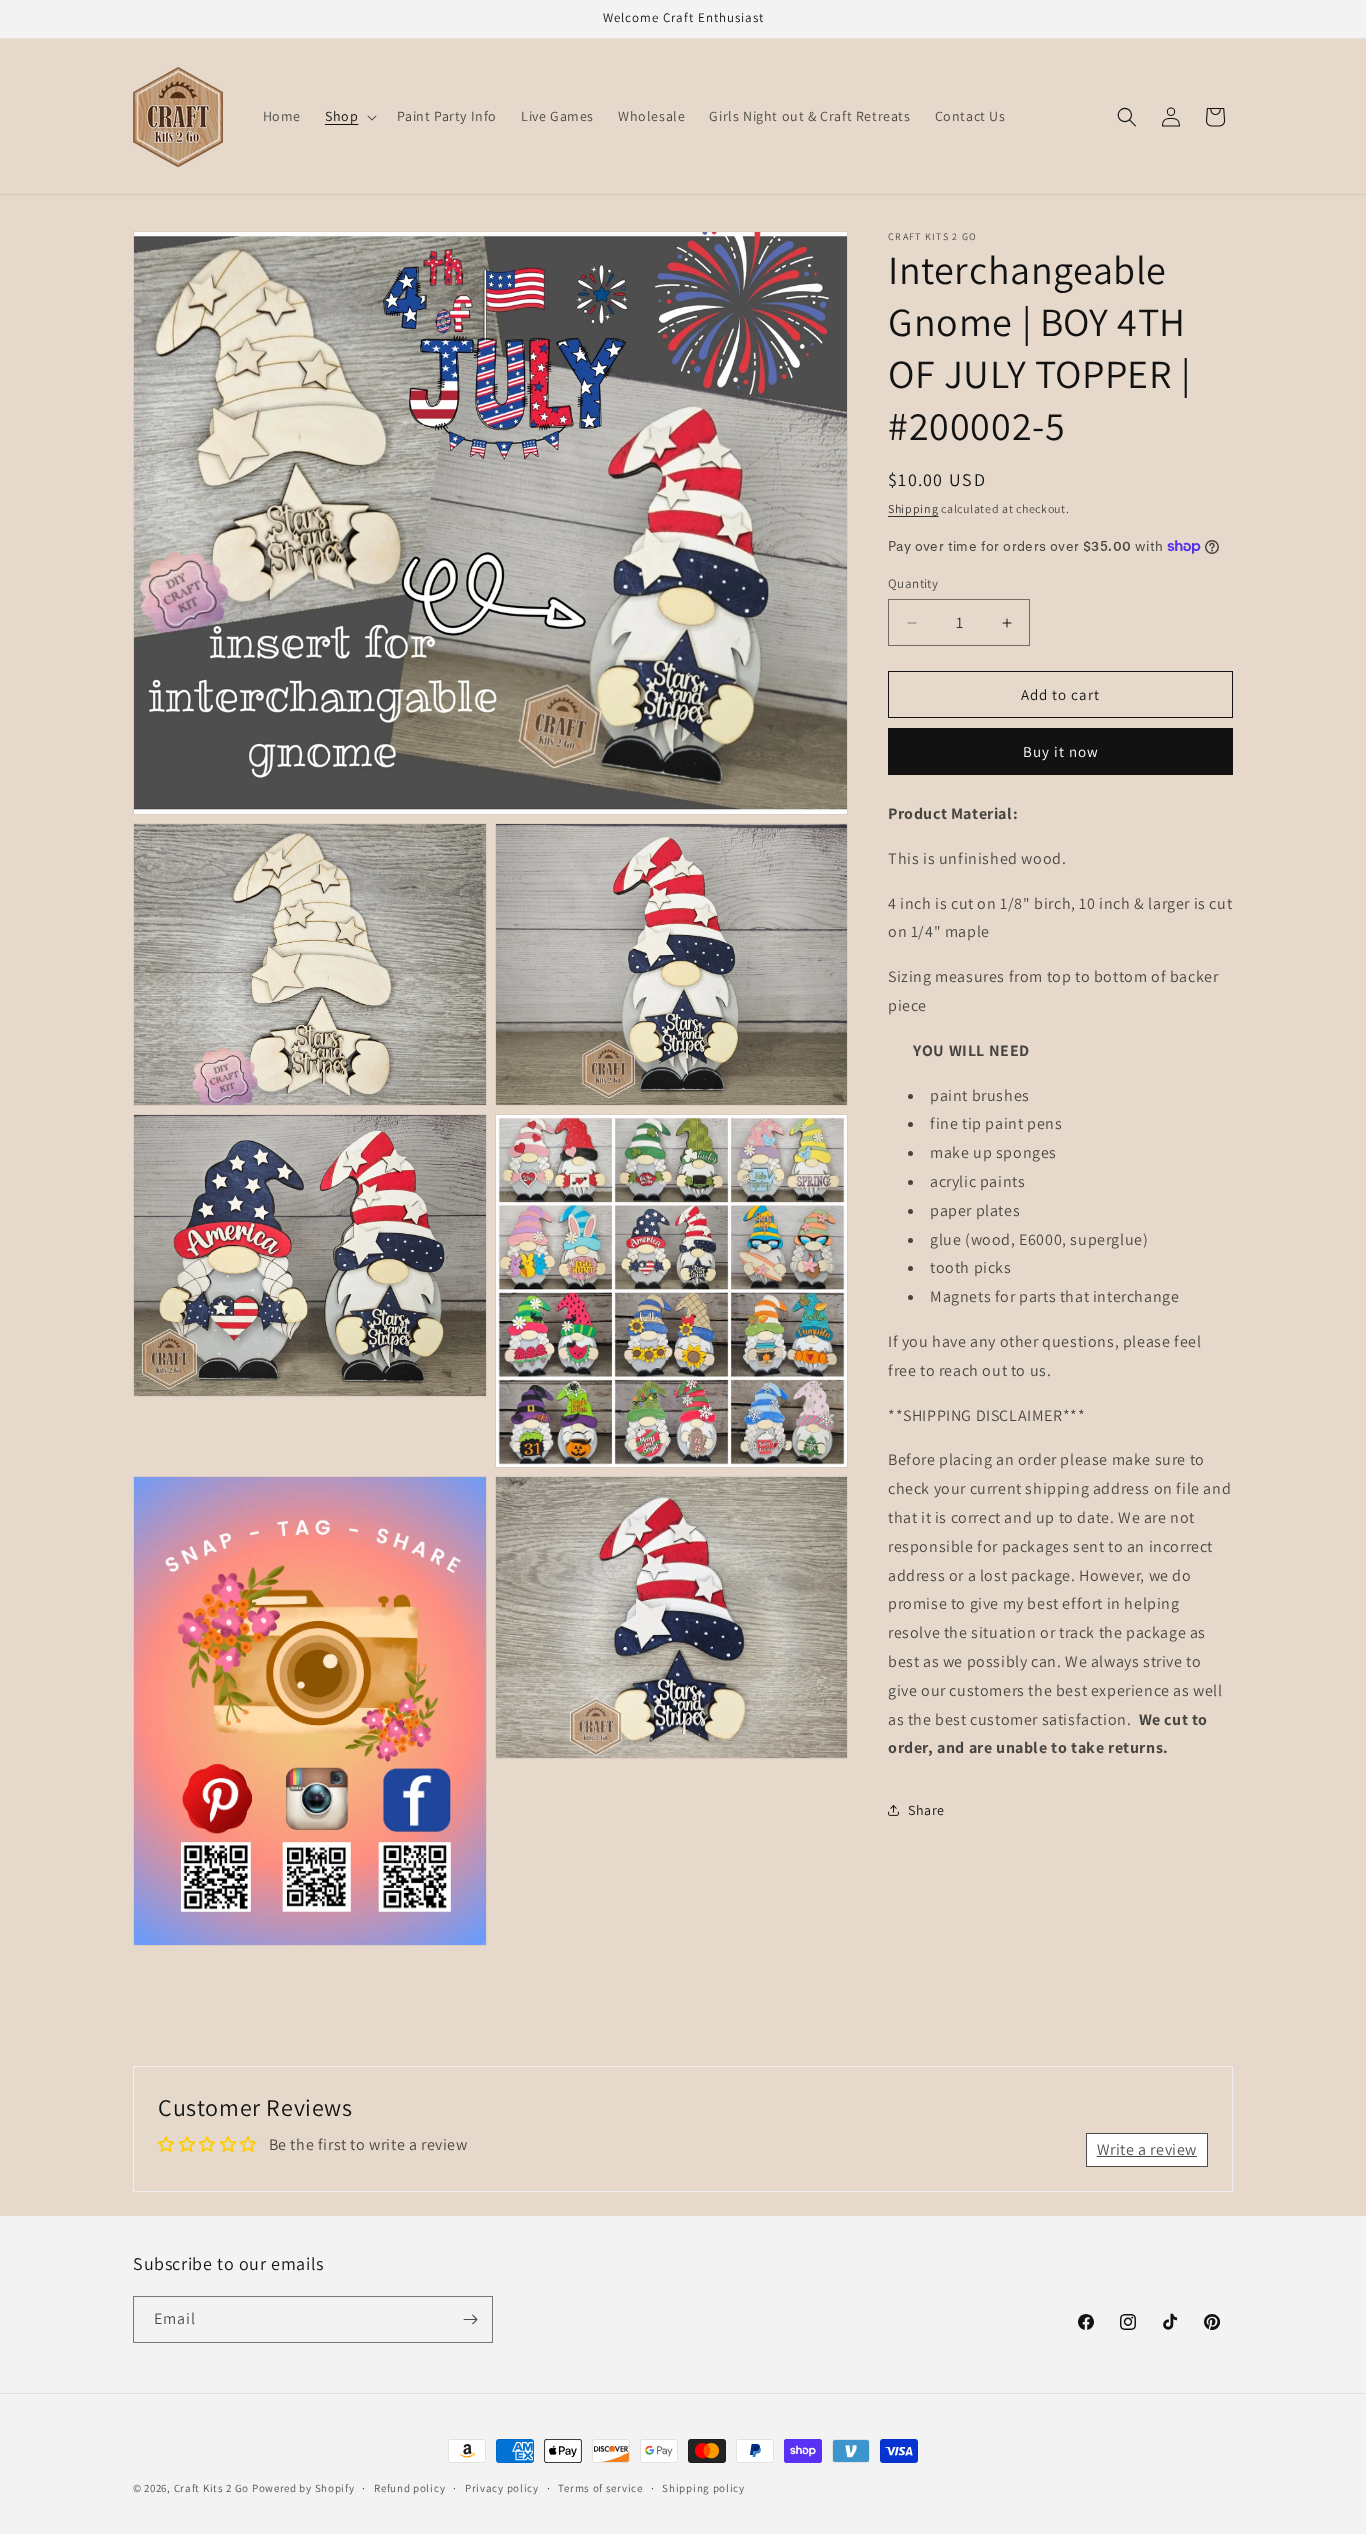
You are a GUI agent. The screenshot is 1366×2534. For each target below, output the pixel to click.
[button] (349, 116)
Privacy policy (502, 2488)
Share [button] (926, 1810)
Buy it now (1061, 751)
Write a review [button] (1147, 2149)
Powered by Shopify (303, 2488)
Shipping (913, 508)
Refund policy (409, 2488)
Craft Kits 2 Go (212, 2488)
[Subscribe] (470, 2319)
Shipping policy (703, 2488)
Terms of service (600, 2488)
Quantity (913, 583)
